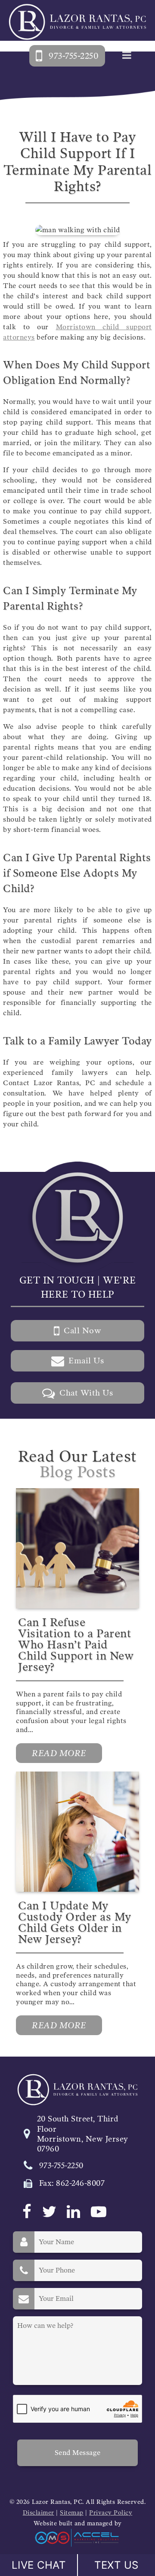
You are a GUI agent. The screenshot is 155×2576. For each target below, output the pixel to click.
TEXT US (116, 2565)
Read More (59, 1753)
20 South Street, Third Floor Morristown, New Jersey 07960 (83, 2134)
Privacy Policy (111, 2513)
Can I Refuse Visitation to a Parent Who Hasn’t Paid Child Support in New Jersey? (76, 1645)
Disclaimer (39, 2513)
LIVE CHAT (39, 2565)
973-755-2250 (61, 2166)
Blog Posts (77, 1472)
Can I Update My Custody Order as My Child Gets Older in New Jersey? (75, 1922)
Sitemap (72, 2513)
